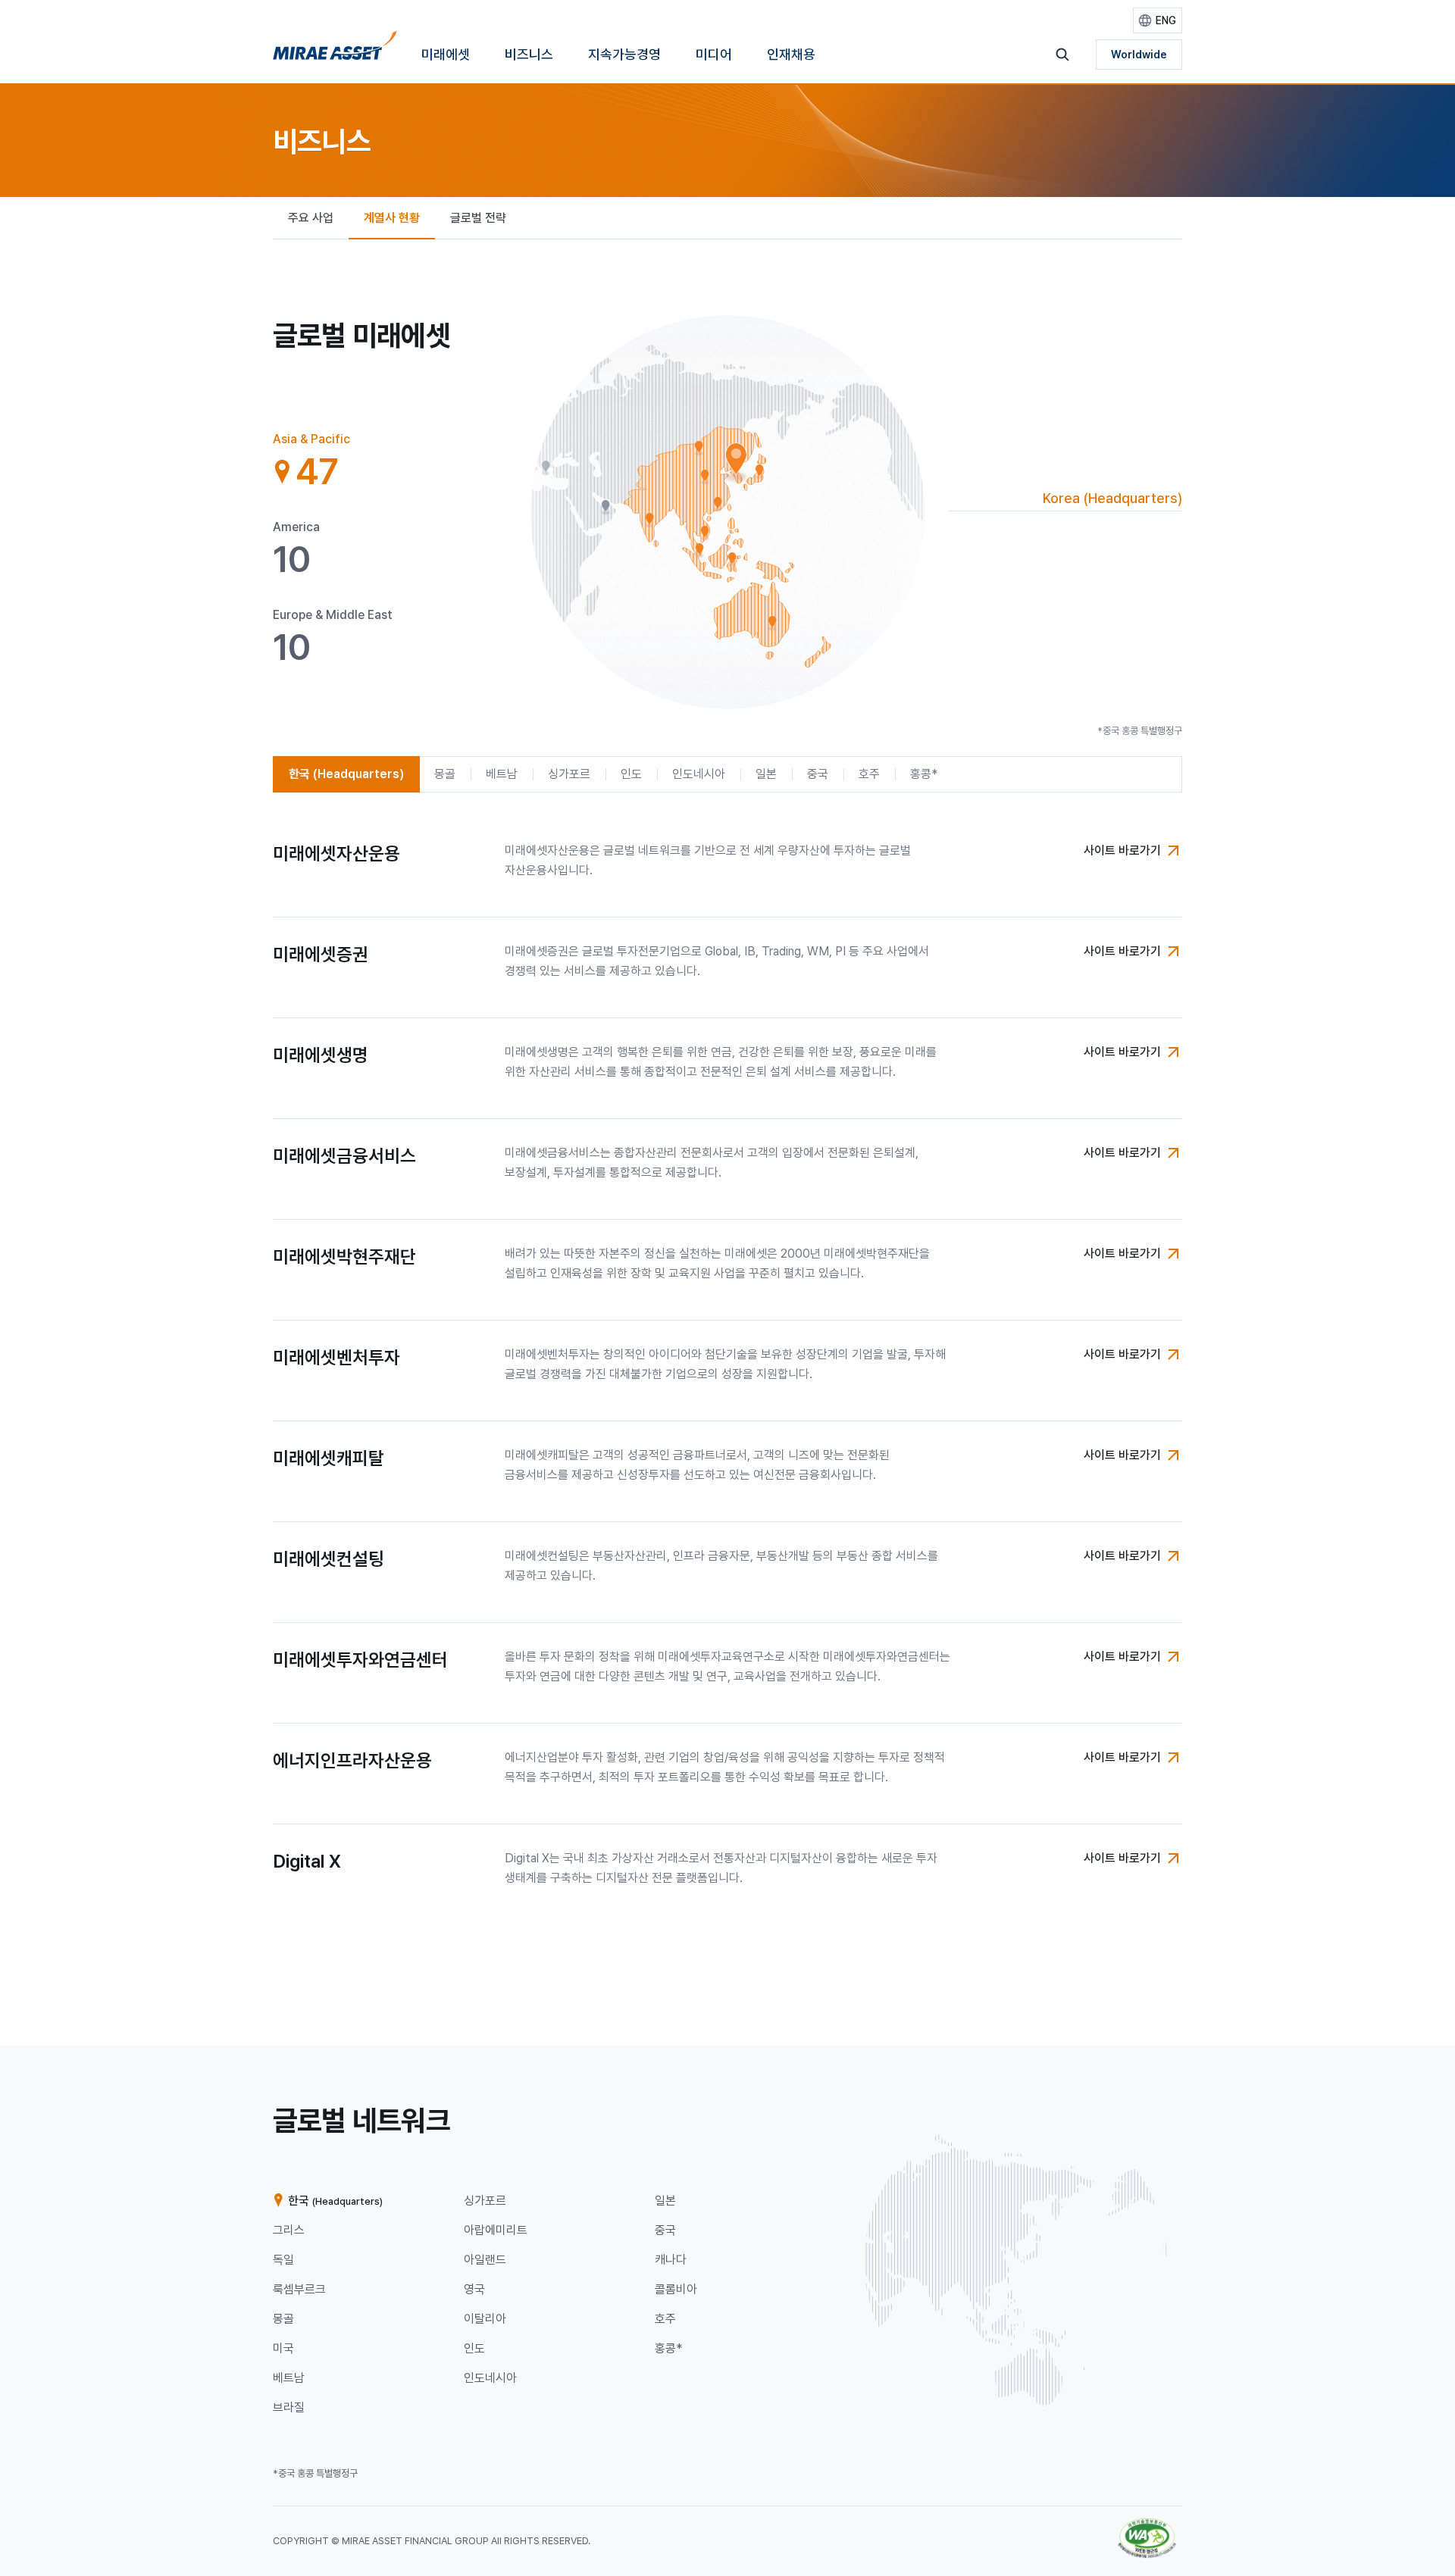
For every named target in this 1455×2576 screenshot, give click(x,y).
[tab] (333, 461)
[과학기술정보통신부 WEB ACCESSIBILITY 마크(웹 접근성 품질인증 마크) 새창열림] (1147, 2526)
